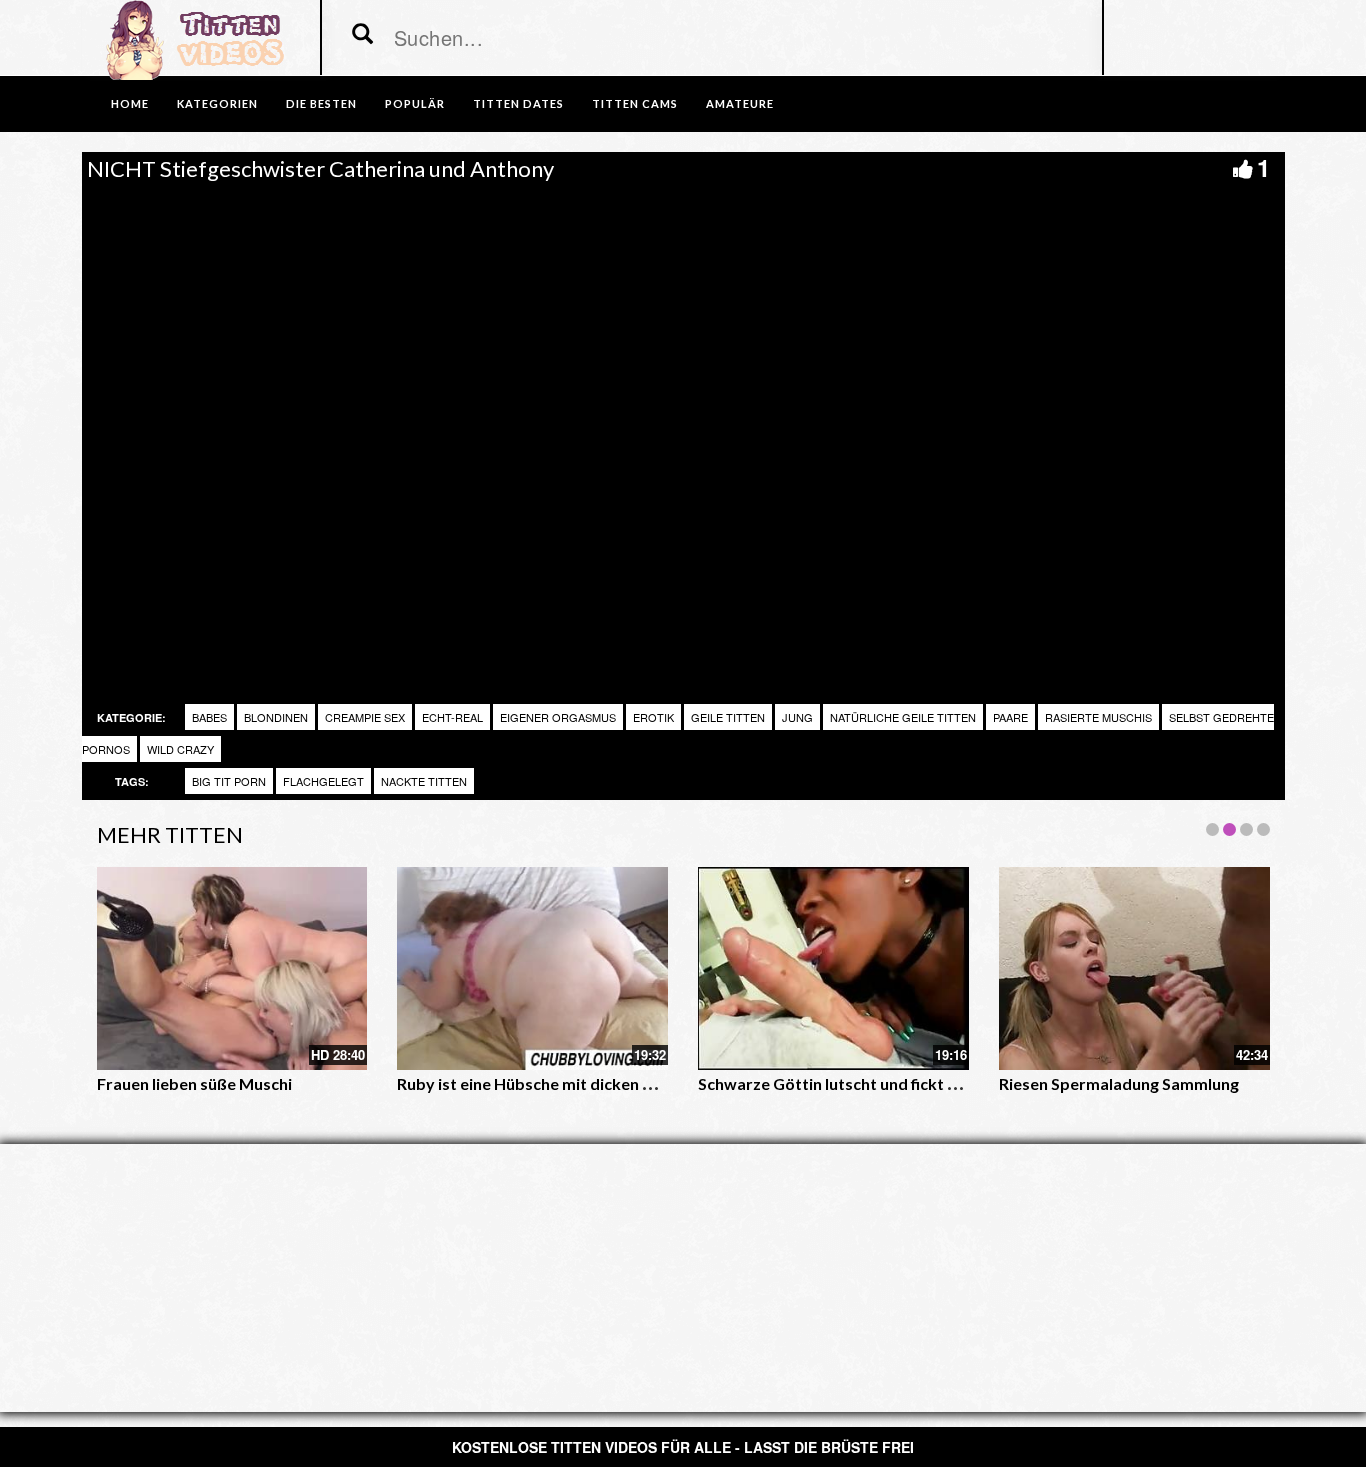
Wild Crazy (180, 749)
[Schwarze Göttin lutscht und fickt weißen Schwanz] (833, 968)
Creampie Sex (365, 717)
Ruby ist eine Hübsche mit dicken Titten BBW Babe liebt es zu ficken (647, 1083)
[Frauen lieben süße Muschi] (232, 968)
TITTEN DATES (518, 103)
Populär (415, 103)
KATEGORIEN (217, 103)
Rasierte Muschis (1098, 717)
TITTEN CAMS (635, 103)
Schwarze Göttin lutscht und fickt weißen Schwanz (883, 1083)
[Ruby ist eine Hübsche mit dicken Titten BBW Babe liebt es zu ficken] (532, 968)
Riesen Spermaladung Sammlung (1119, 1083)
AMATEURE (740, 103)
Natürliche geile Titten (903, 717)
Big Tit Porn (229, 781)
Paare (1010, 717)
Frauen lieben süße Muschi (194, 1083)
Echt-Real (452, 717)
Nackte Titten (424, 781)
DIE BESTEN (321, 103)
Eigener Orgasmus (558, 717)
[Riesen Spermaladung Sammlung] (1134, 968)
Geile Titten (728, 717)
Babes (209, 717)
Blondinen (276, 717)
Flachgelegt (323, 781)
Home (130, 103)
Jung (797, 717)
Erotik (653, 717)
